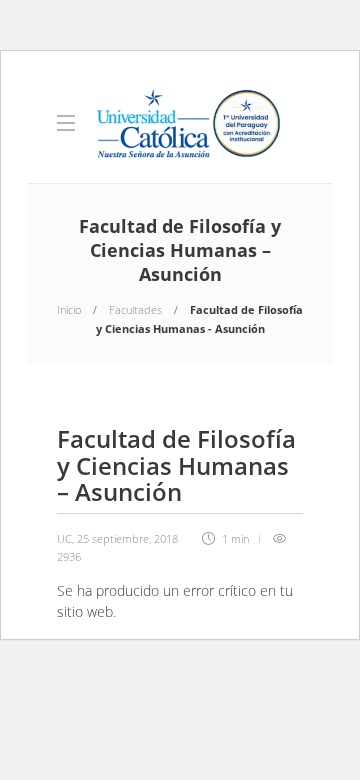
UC (64, 538)
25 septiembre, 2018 (127, 538)
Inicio (69, 309)
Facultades (135, 309)
